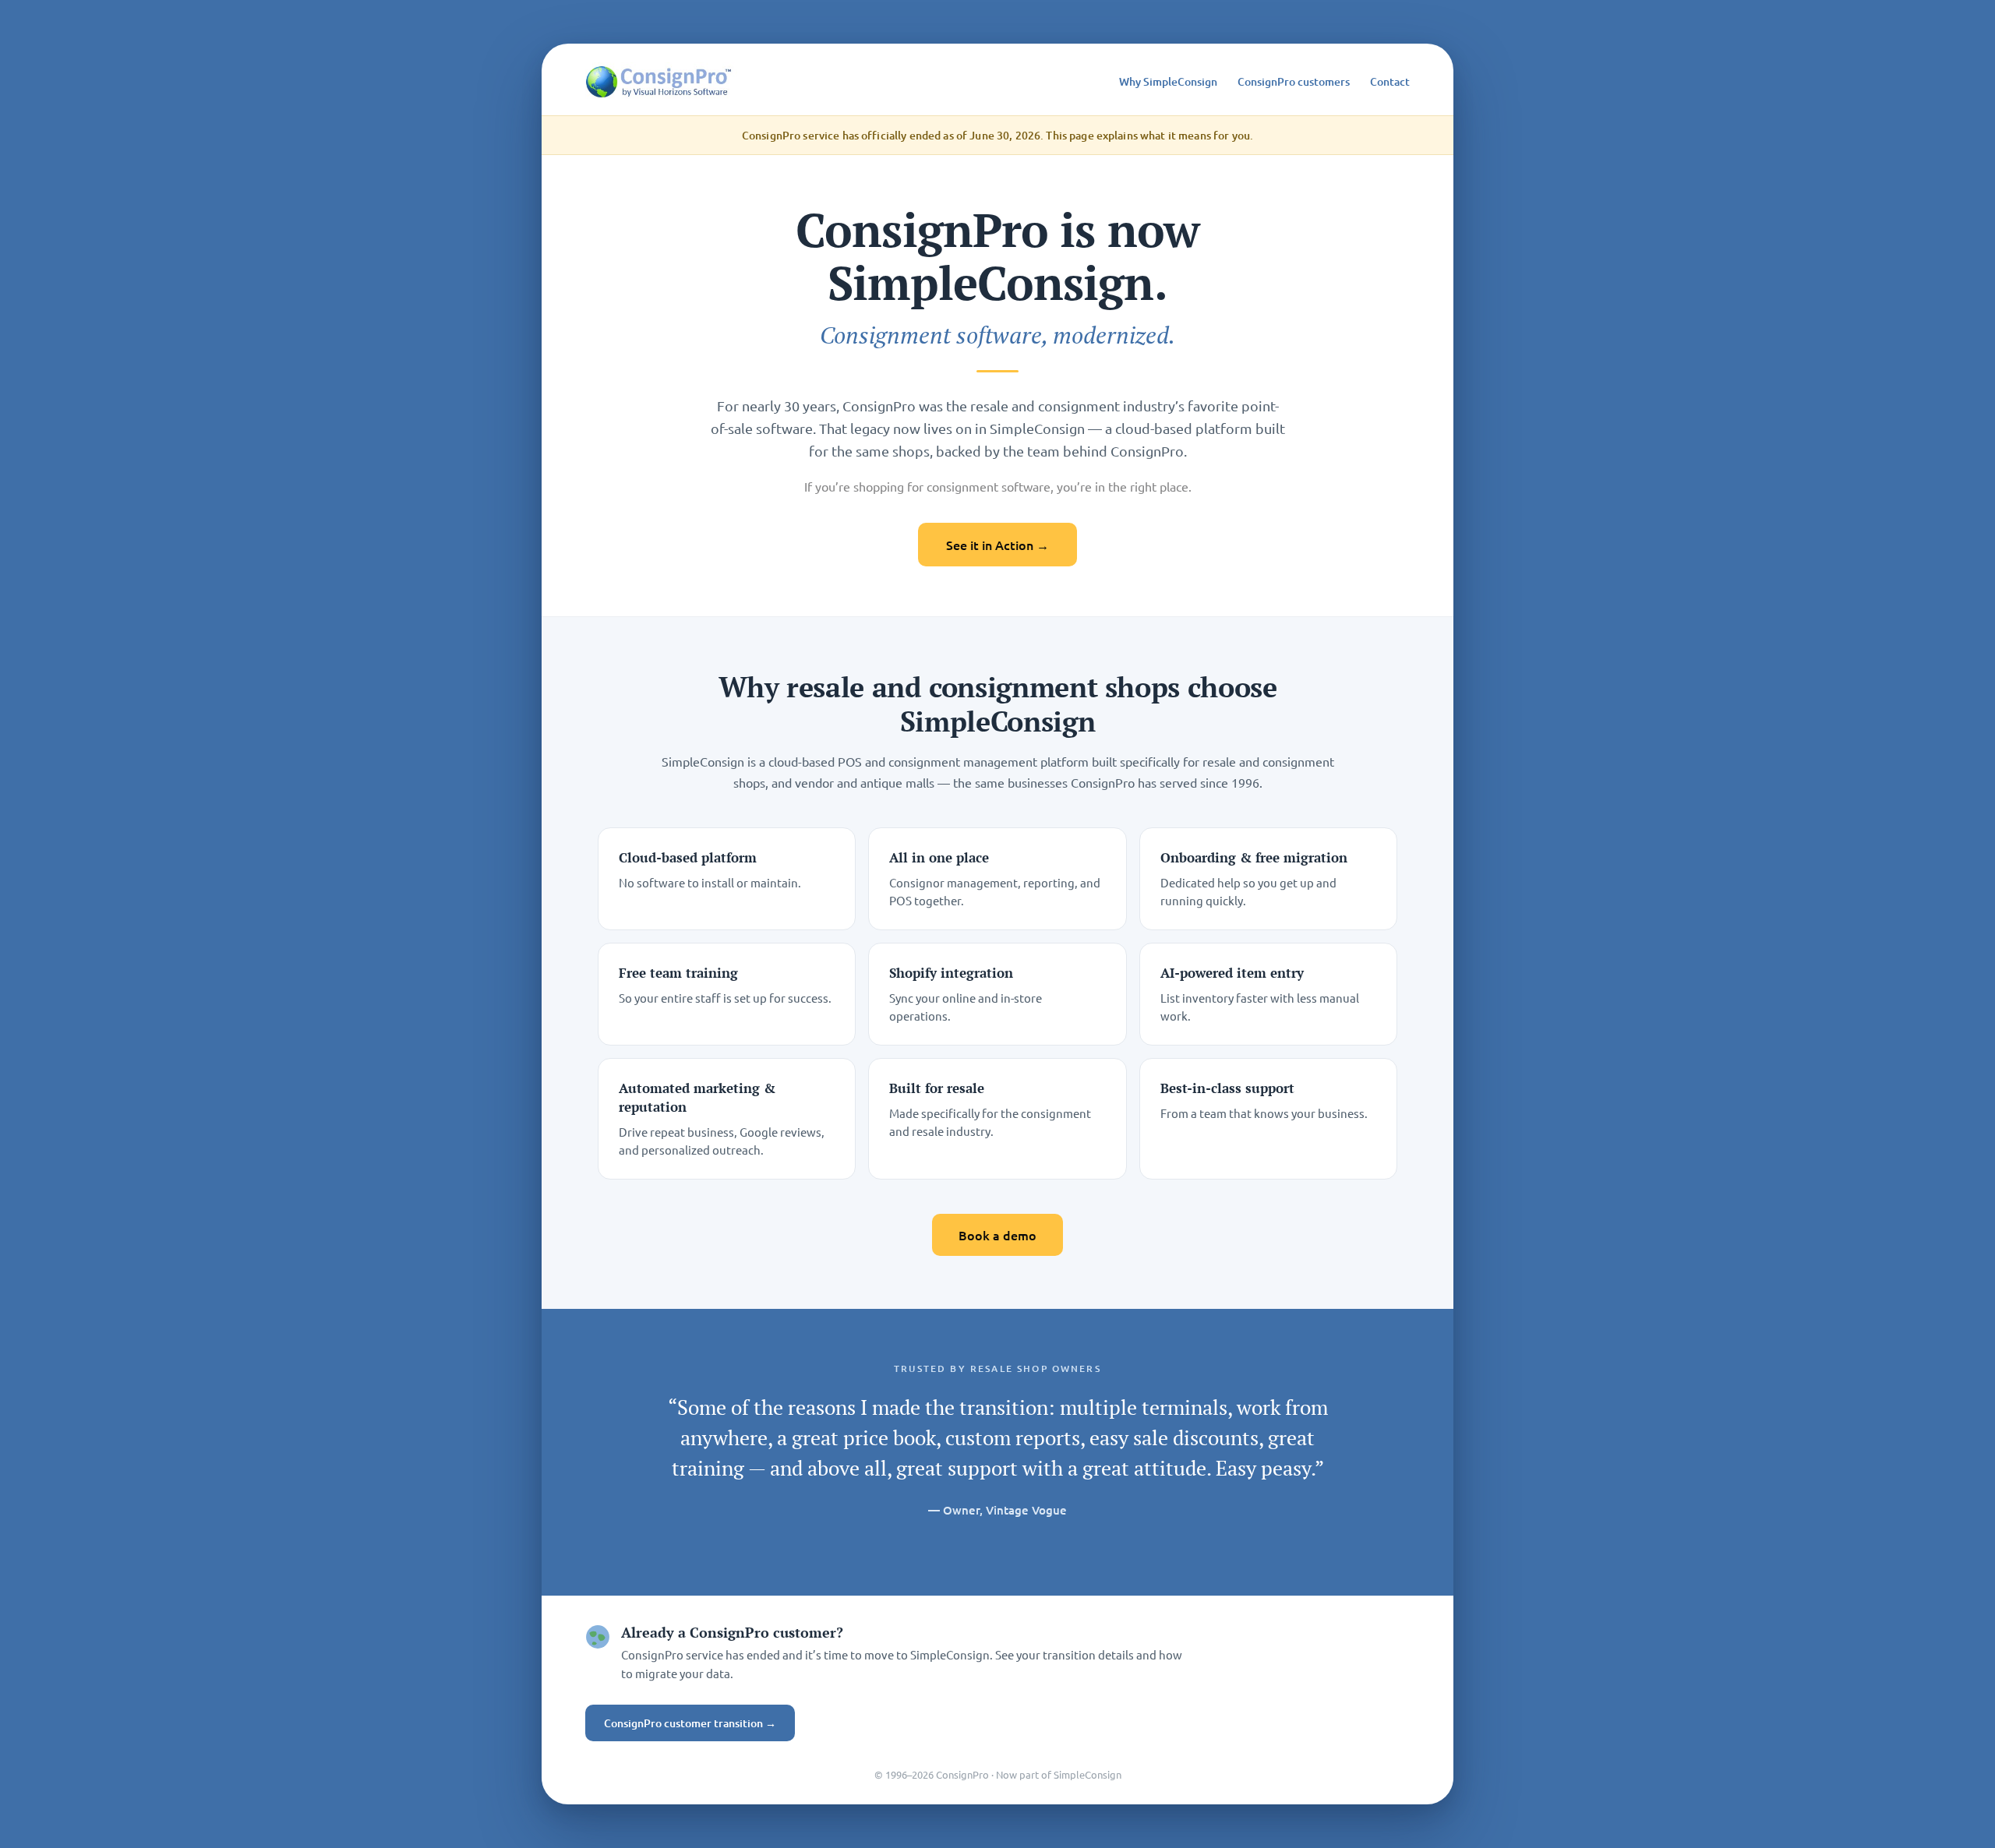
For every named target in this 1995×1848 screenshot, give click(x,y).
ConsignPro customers (1294, 81)
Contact (1390, 81)
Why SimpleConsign (1168, 81)
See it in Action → (997, 545)
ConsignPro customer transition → (690, 1723)
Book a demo (997, 1235)
